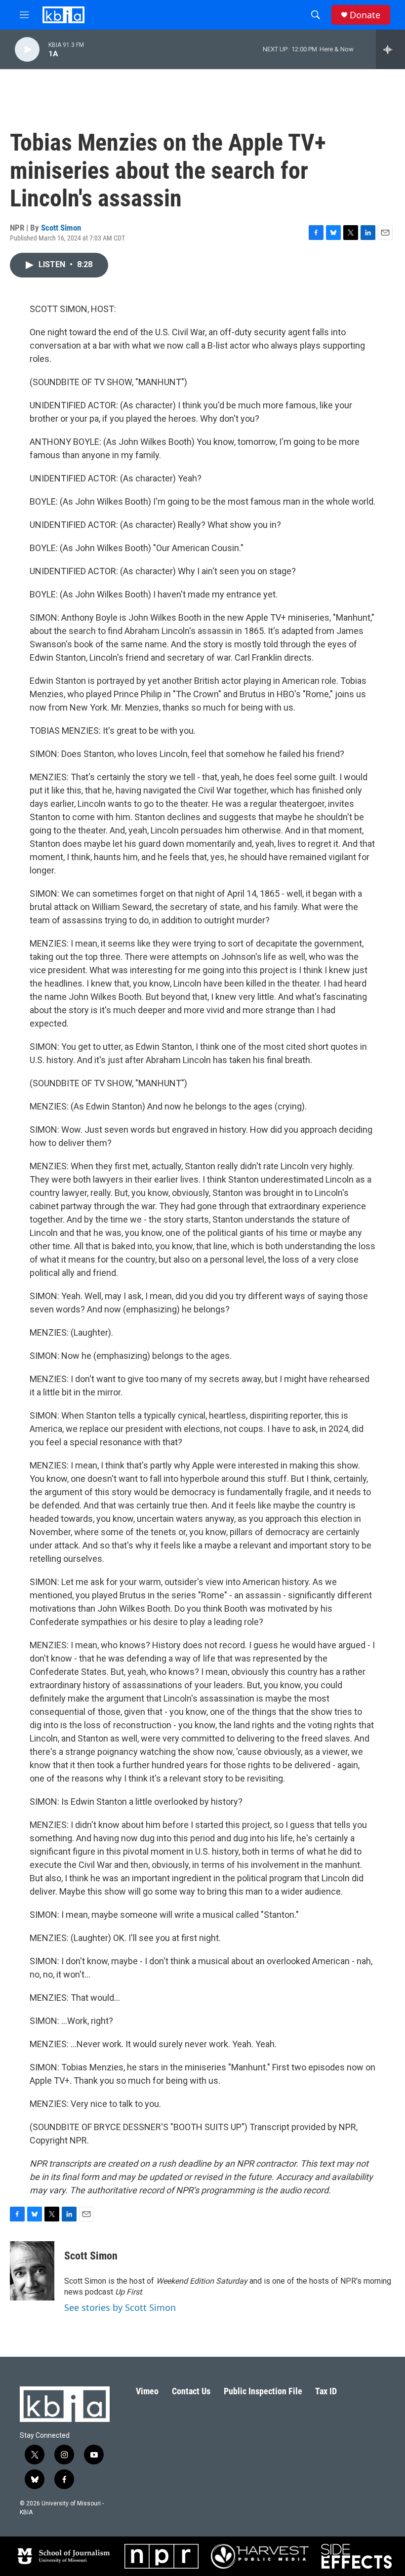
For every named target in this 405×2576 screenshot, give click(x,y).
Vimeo (147, 2391)
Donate (365, 15)
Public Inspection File (263, 2391)
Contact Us (191, 2391)
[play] (27, 50)
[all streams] (390, 49)
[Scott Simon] (32, 2271)
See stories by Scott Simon (120, 2307)
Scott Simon (61, 228)
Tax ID (326, 2391)
